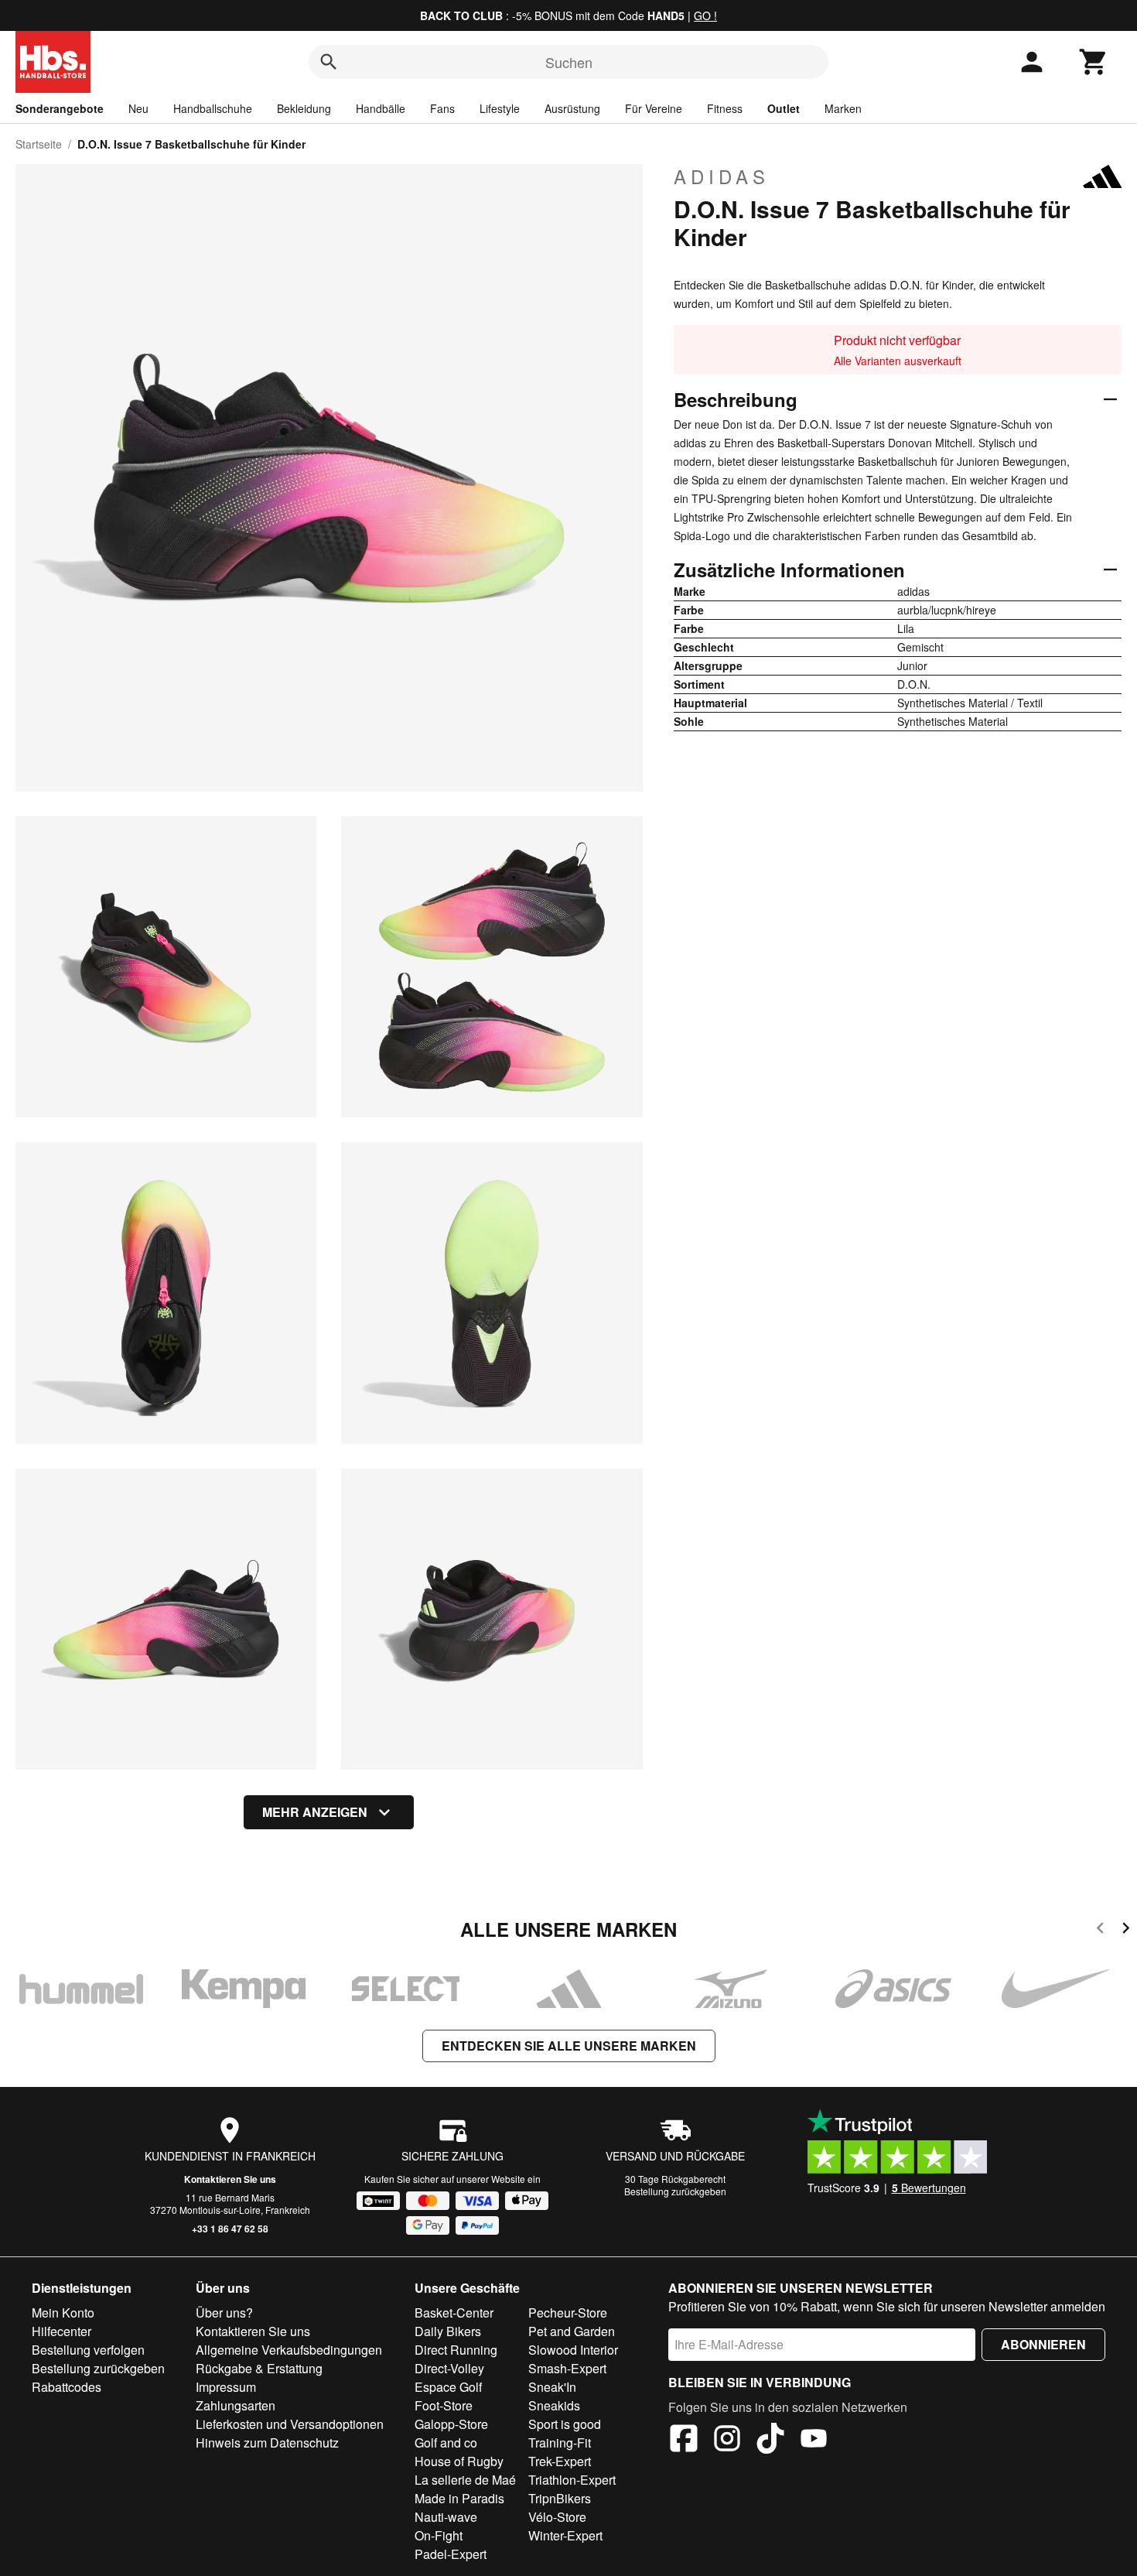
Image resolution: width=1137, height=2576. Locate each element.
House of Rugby (459, 2461)
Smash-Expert (567, 2368)
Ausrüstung (572, 108)
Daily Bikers (448, 2331)
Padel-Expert (451, 2554)
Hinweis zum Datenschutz (267, 2443)
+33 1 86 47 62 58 (230, 2229)
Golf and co (446, 2443)
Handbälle (381, 108)
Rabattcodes (67, 2387)
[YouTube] (814, 2441)
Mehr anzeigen (315, 1812)
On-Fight (439, 2535)
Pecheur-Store (568, 2313)
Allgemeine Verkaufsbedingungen (289, 2350)
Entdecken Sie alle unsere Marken (569, 2046)
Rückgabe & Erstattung (259, 2368)
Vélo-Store (557, 2517)
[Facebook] (684, 2441)
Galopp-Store (451, 2424)
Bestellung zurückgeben (675, 2191)
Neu (138, 108)
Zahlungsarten (236, 2405)
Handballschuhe (213, 108)
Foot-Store (444, 2405)
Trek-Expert (560, 2461)
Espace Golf (448, 2387)
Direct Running (456, 2350)
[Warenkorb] (1094, 62)
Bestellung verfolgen (88, 2350)
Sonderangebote (60, 108)
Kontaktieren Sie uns (230, 2179)
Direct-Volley (449, 2368)
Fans (442, 108)
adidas (722, 176)
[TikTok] (770, 2441)
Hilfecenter (61, 2331)
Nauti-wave (446, 2517)
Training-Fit (560, 2443)
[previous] (1100, 1930)
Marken (843, 108)
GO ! (705, 15)
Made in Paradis (459, 2498)
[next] (1126, 1930)
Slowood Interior (573, 2350)
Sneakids (554, 2405)
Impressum (226, 2387)
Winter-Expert (565, 2535)
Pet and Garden (572, 2331)
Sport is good (565, 2424)
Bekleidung (304, 108)
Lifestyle (500, 108)
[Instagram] (727, 2441)
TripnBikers (560, 2498)
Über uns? (224, 2313)
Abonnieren (1043, 2344)
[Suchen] (329, 62)
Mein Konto (63, 2313)
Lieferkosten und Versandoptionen (290, 2424)
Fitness (725, 108)
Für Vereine (654, 108)
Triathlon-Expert (572, 2480)
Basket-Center (454, 2313)
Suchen (569, 62)
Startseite (39, 144)
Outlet (784, 108)
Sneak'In (552, 2387)
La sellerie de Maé (465, 2480)
